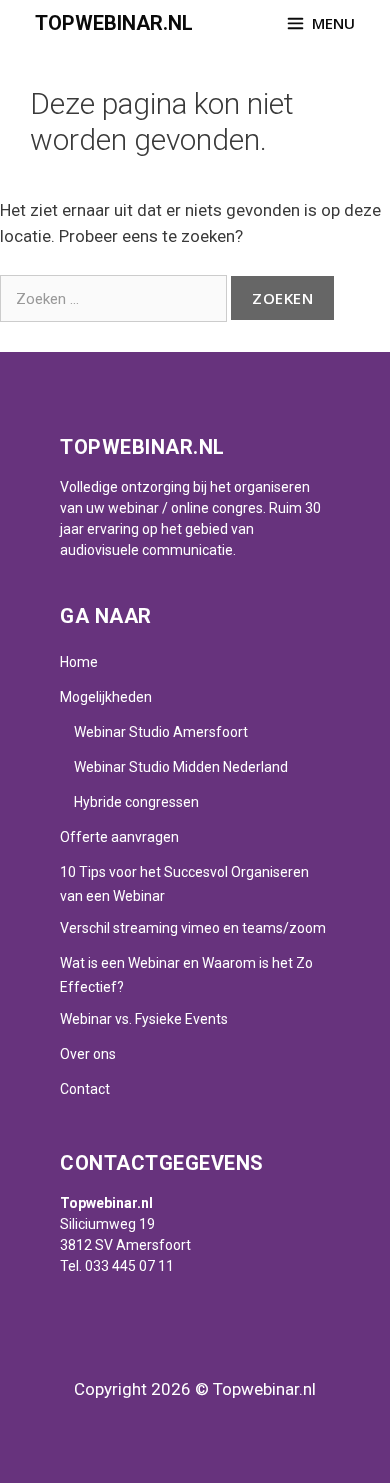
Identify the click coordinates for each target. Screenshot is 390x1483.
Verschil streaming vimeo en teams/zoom (193, 928)
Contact (85, 1089)
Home (79, 662)
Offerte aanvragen (119, 837)
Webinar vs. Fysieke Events (144, 1019)
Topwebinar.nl (114, 23)
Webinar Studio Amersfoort (161, 732)
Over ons (88, 1054)
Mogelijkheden (106, 697)
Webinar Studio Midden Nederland (181, 767)
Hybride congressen (136, 802)
